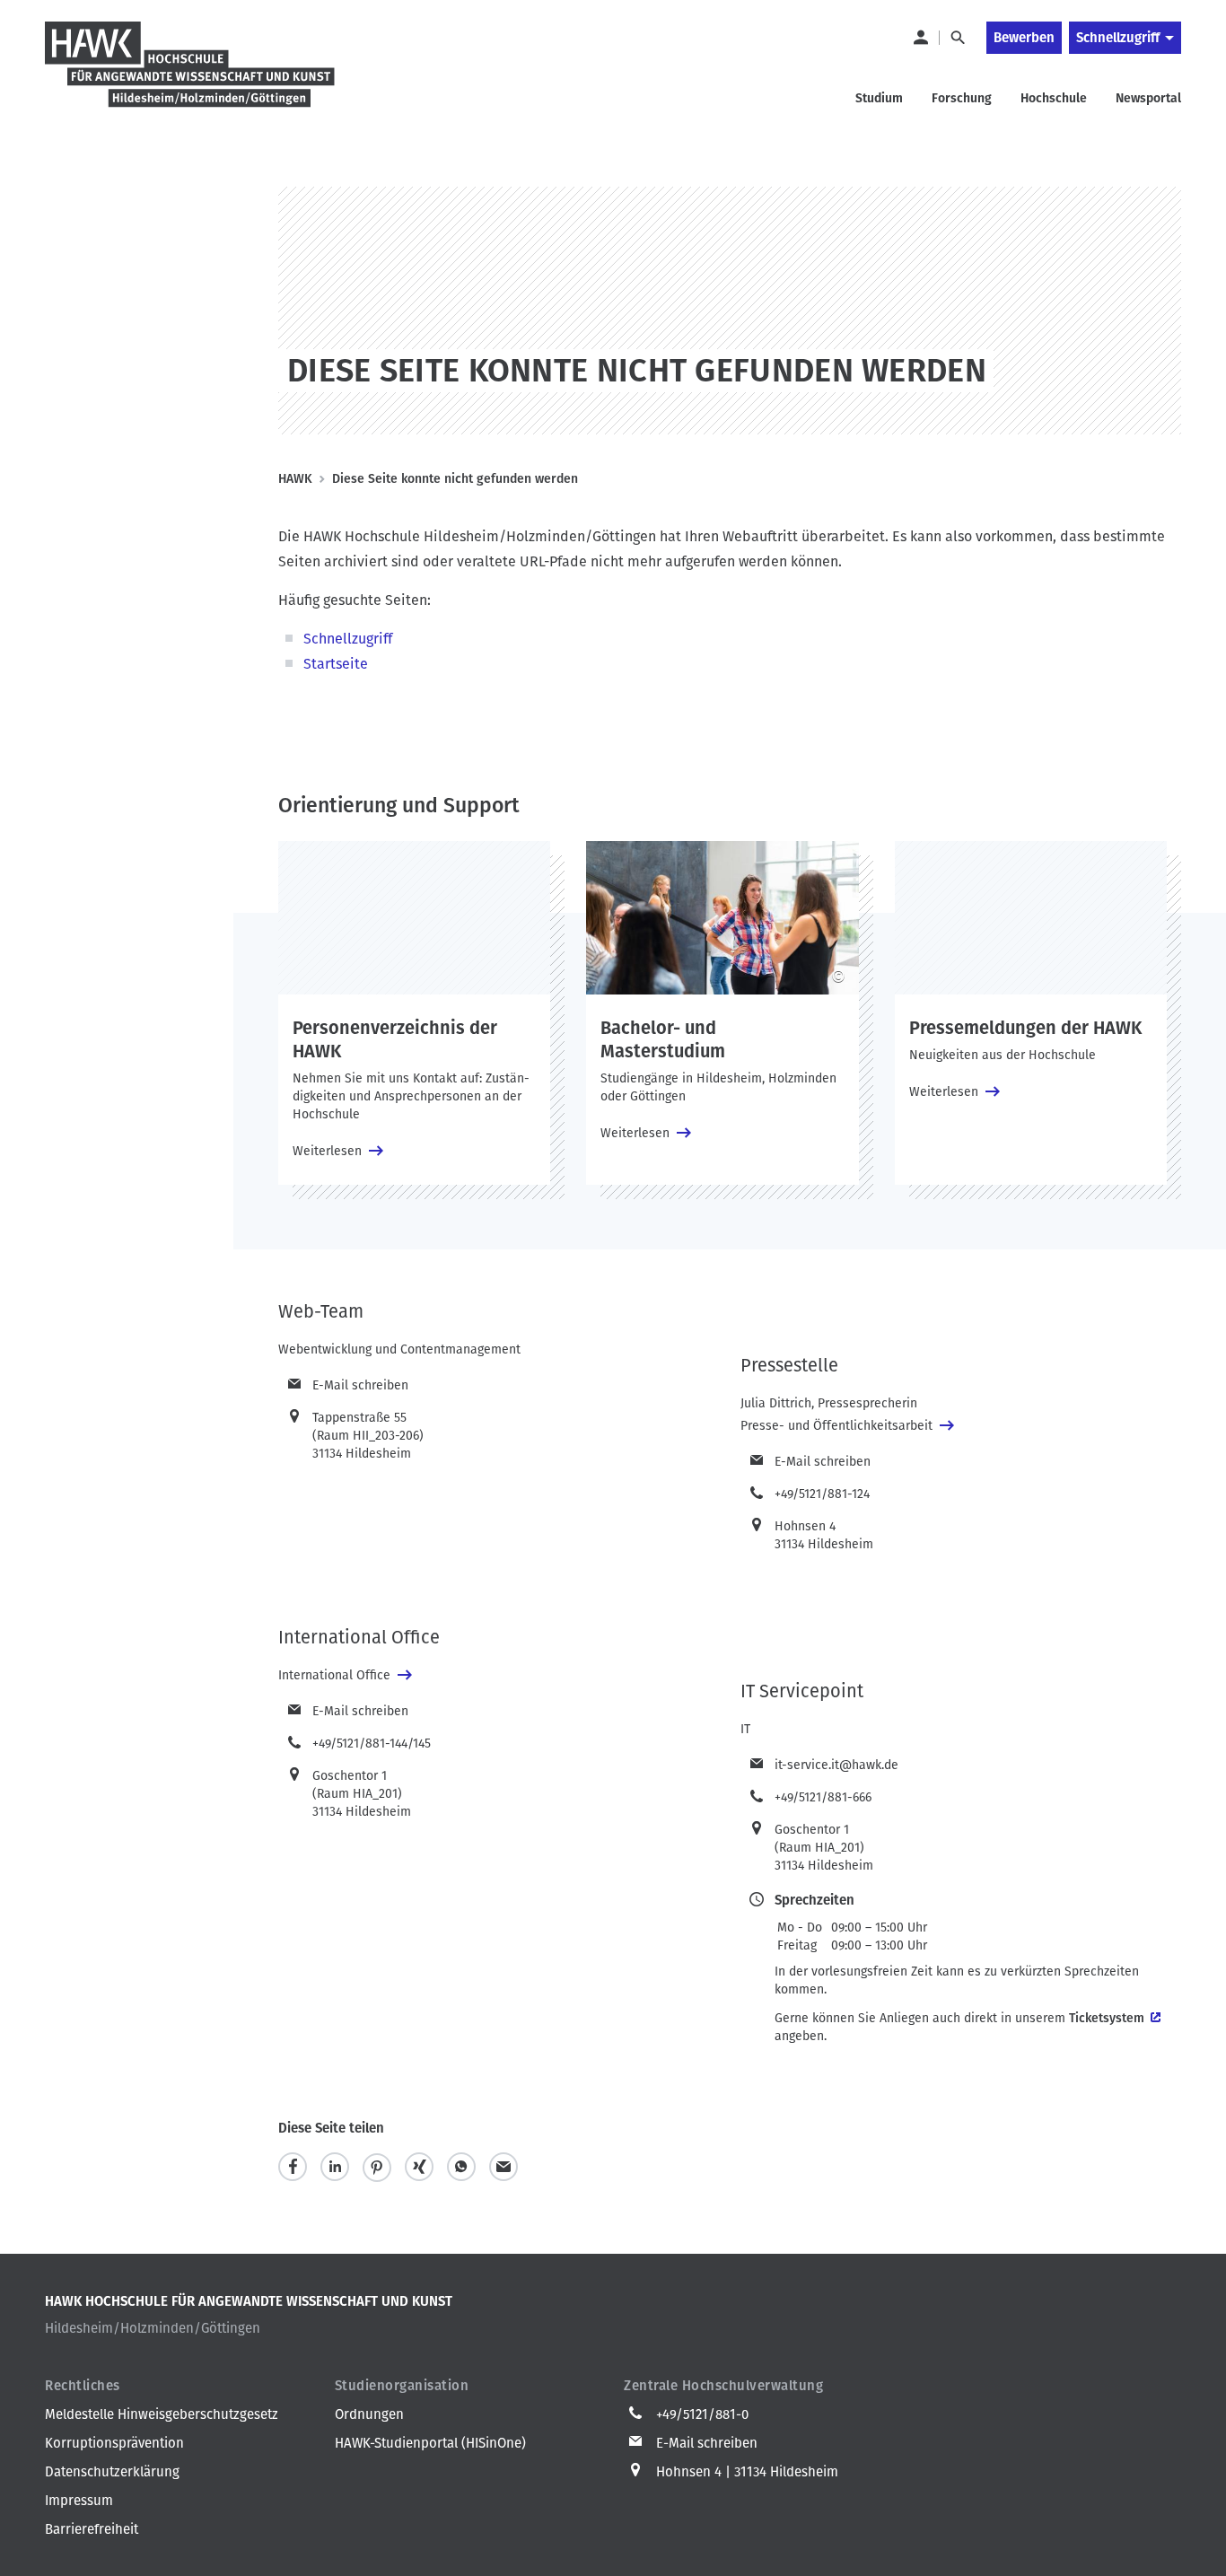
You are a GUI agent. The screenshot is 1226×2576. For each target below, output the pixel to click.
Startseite (336, 664)
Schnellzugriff (1118, 38)
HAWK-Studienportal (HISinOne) (430, 2443)
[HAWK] (190, 75)
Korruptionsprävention (114, 2443)
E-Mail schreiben (360, 1385)
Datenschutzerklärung (112, 2472)
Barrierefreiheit (92, 2529)
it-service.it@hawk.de (836, 1765)
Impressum (79, 2501)
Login (920, 38)
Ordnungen (369, 2414)
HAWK (295, 479)
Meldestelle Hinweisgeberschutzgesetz (162, 2414)
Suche (957, 38)
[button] (293, 2167)
